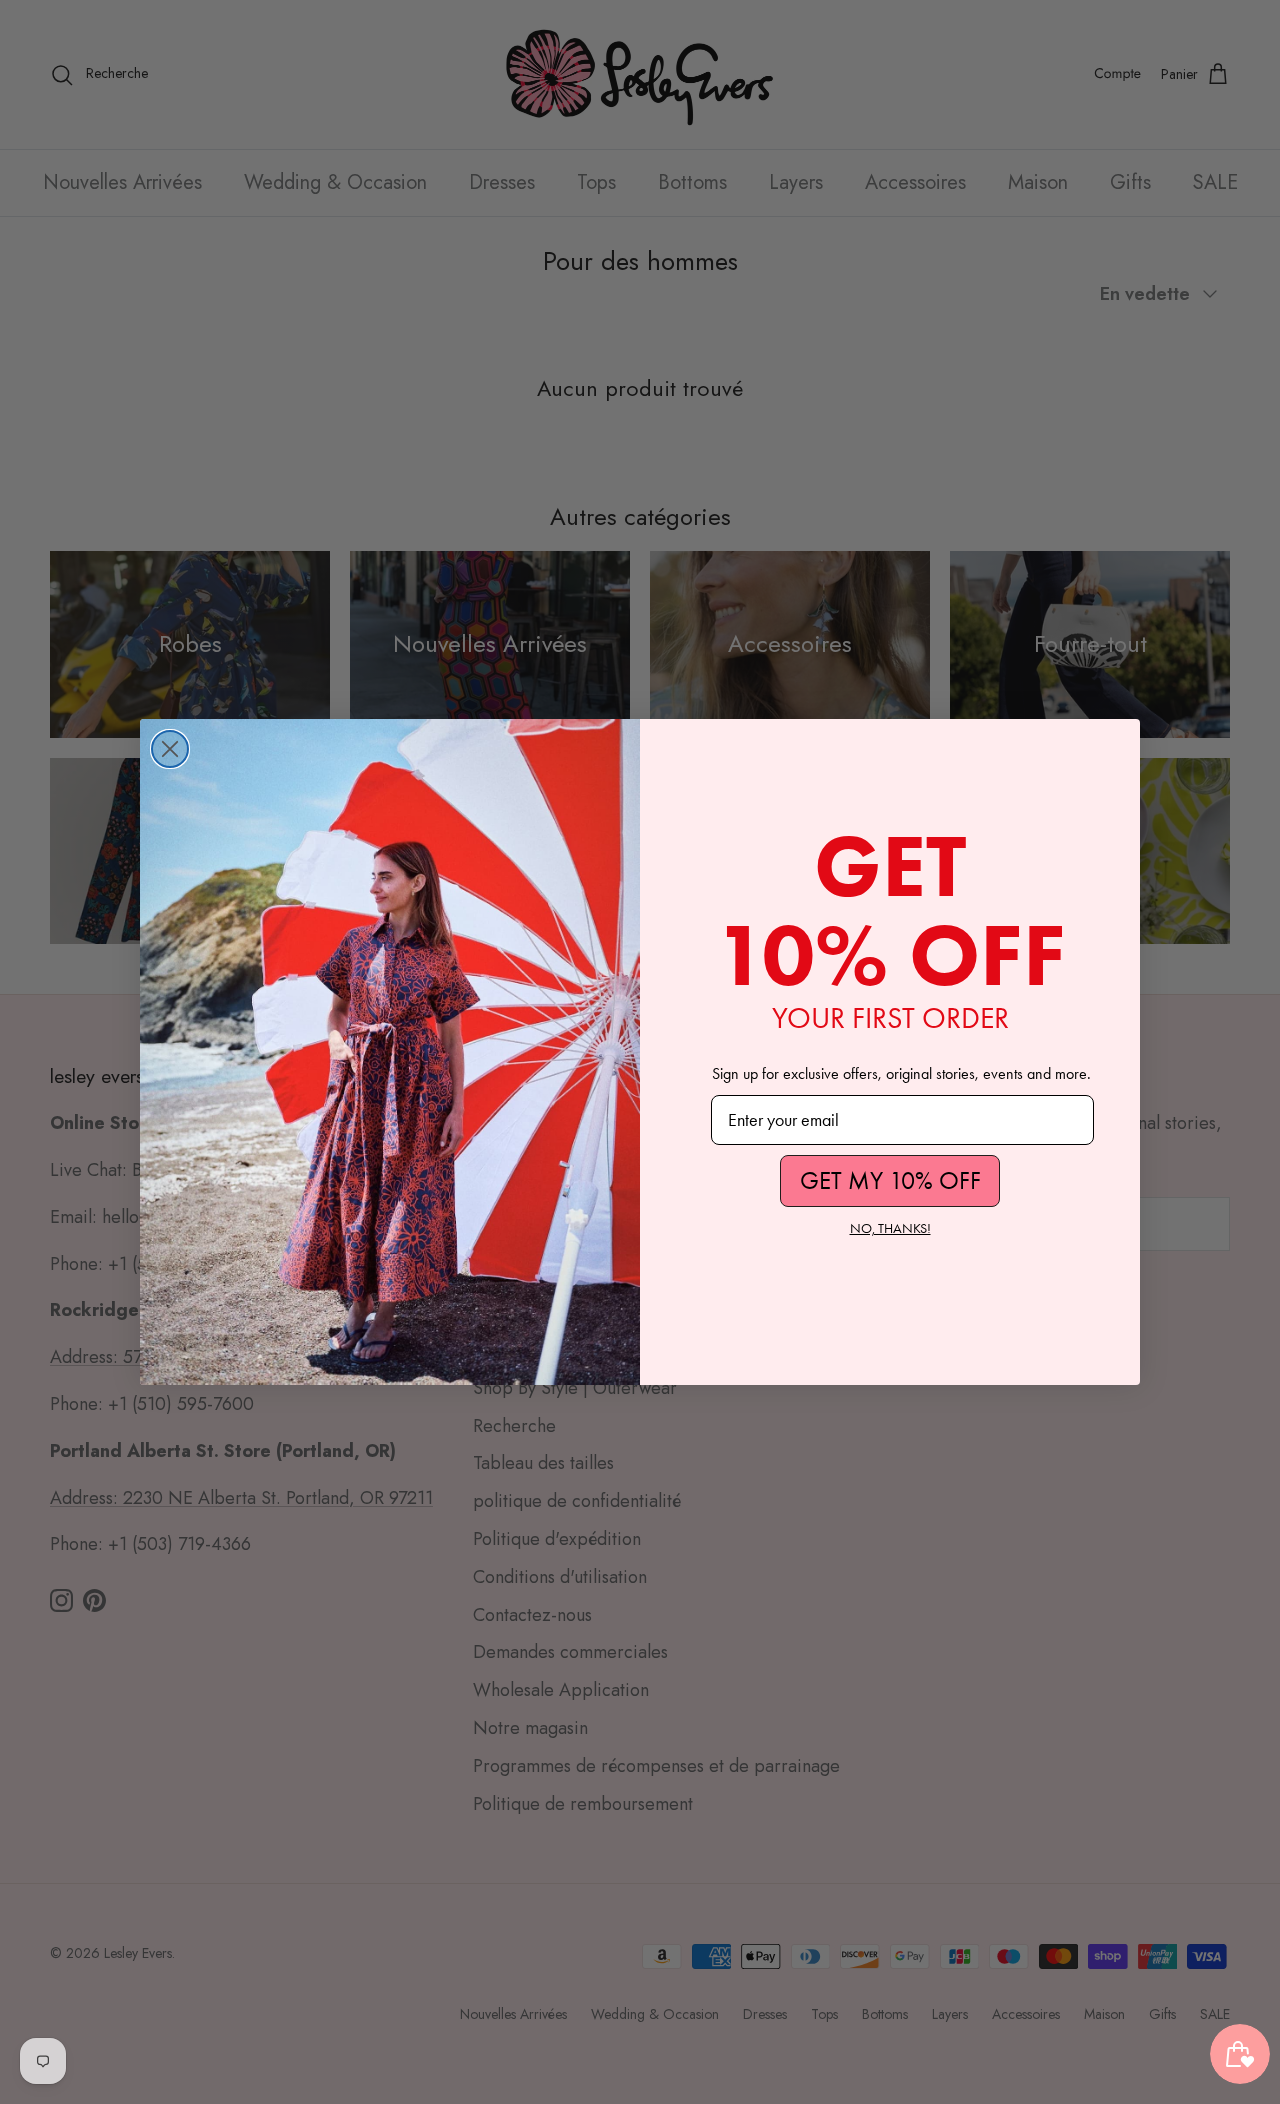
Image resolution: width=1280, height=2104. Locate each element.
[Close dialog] (170, 749)
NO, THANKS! (890, 1228)
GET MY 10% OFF (890, 1180)
